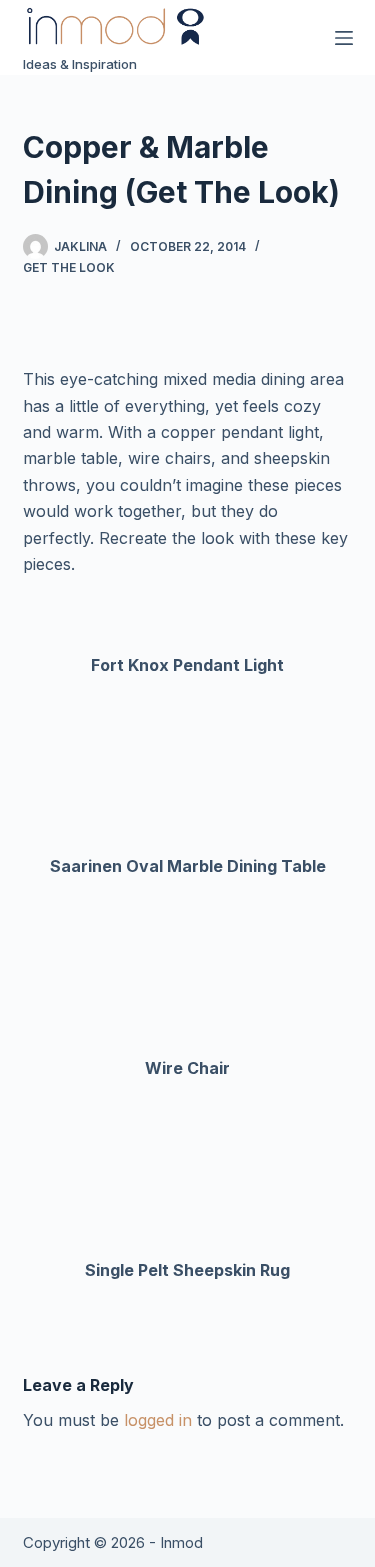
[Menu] (344, 38)
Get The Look (69, 267)
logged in (158, 1420)
